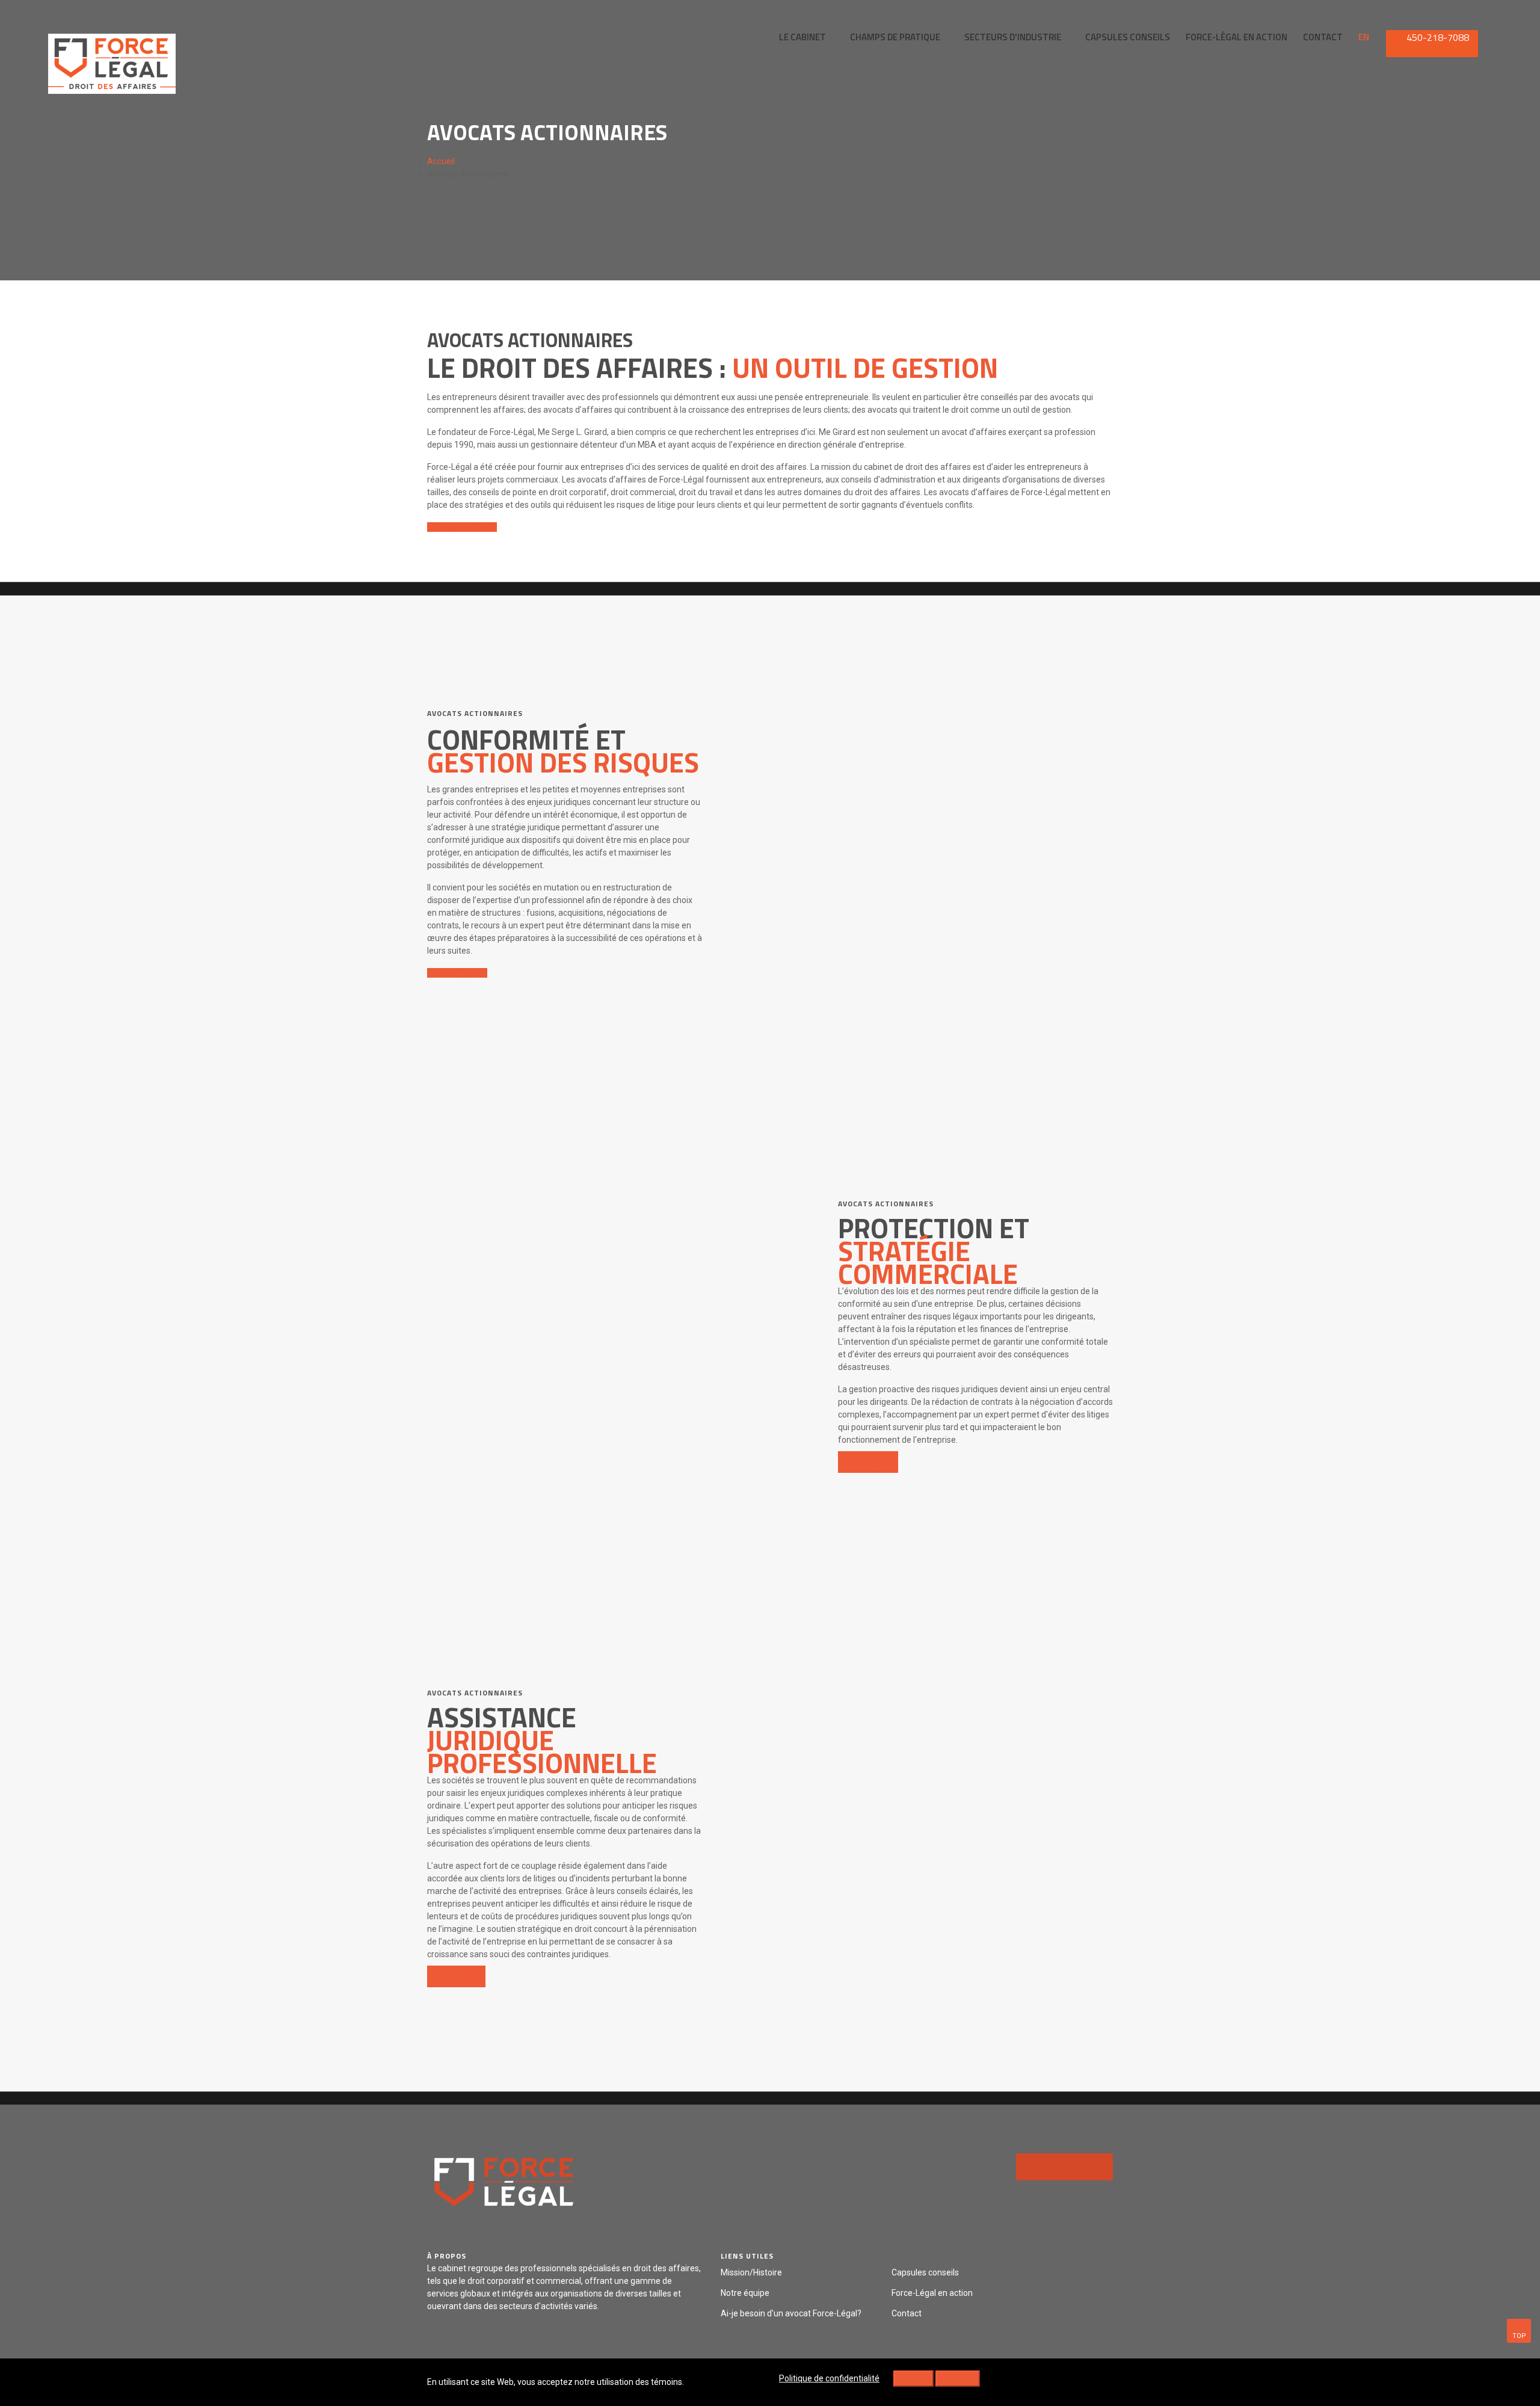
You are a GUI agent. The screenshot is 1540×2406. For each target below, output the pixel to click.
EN (1364, 37)
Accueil (441, 161)
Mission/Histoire (751, 2272)
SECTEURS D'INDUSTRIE (1013, 37)
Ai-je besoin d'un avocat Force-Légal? (791, 2313)
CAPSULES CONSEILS (1128, 37)
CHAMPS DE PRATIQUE (895, 37)
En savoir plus (454, 973)
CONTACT (1323, 37)
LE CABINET (802, 37)
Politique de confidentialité (829, 2378)
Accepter (958, 2378)
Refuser (913, 2378)
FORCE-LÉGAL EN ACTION (1237, 37)
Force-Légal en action (932, 2293)
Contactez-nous (459, 527)
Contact (907, 2313)
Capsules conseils (925, 2272)
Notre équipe (745, 2293)
